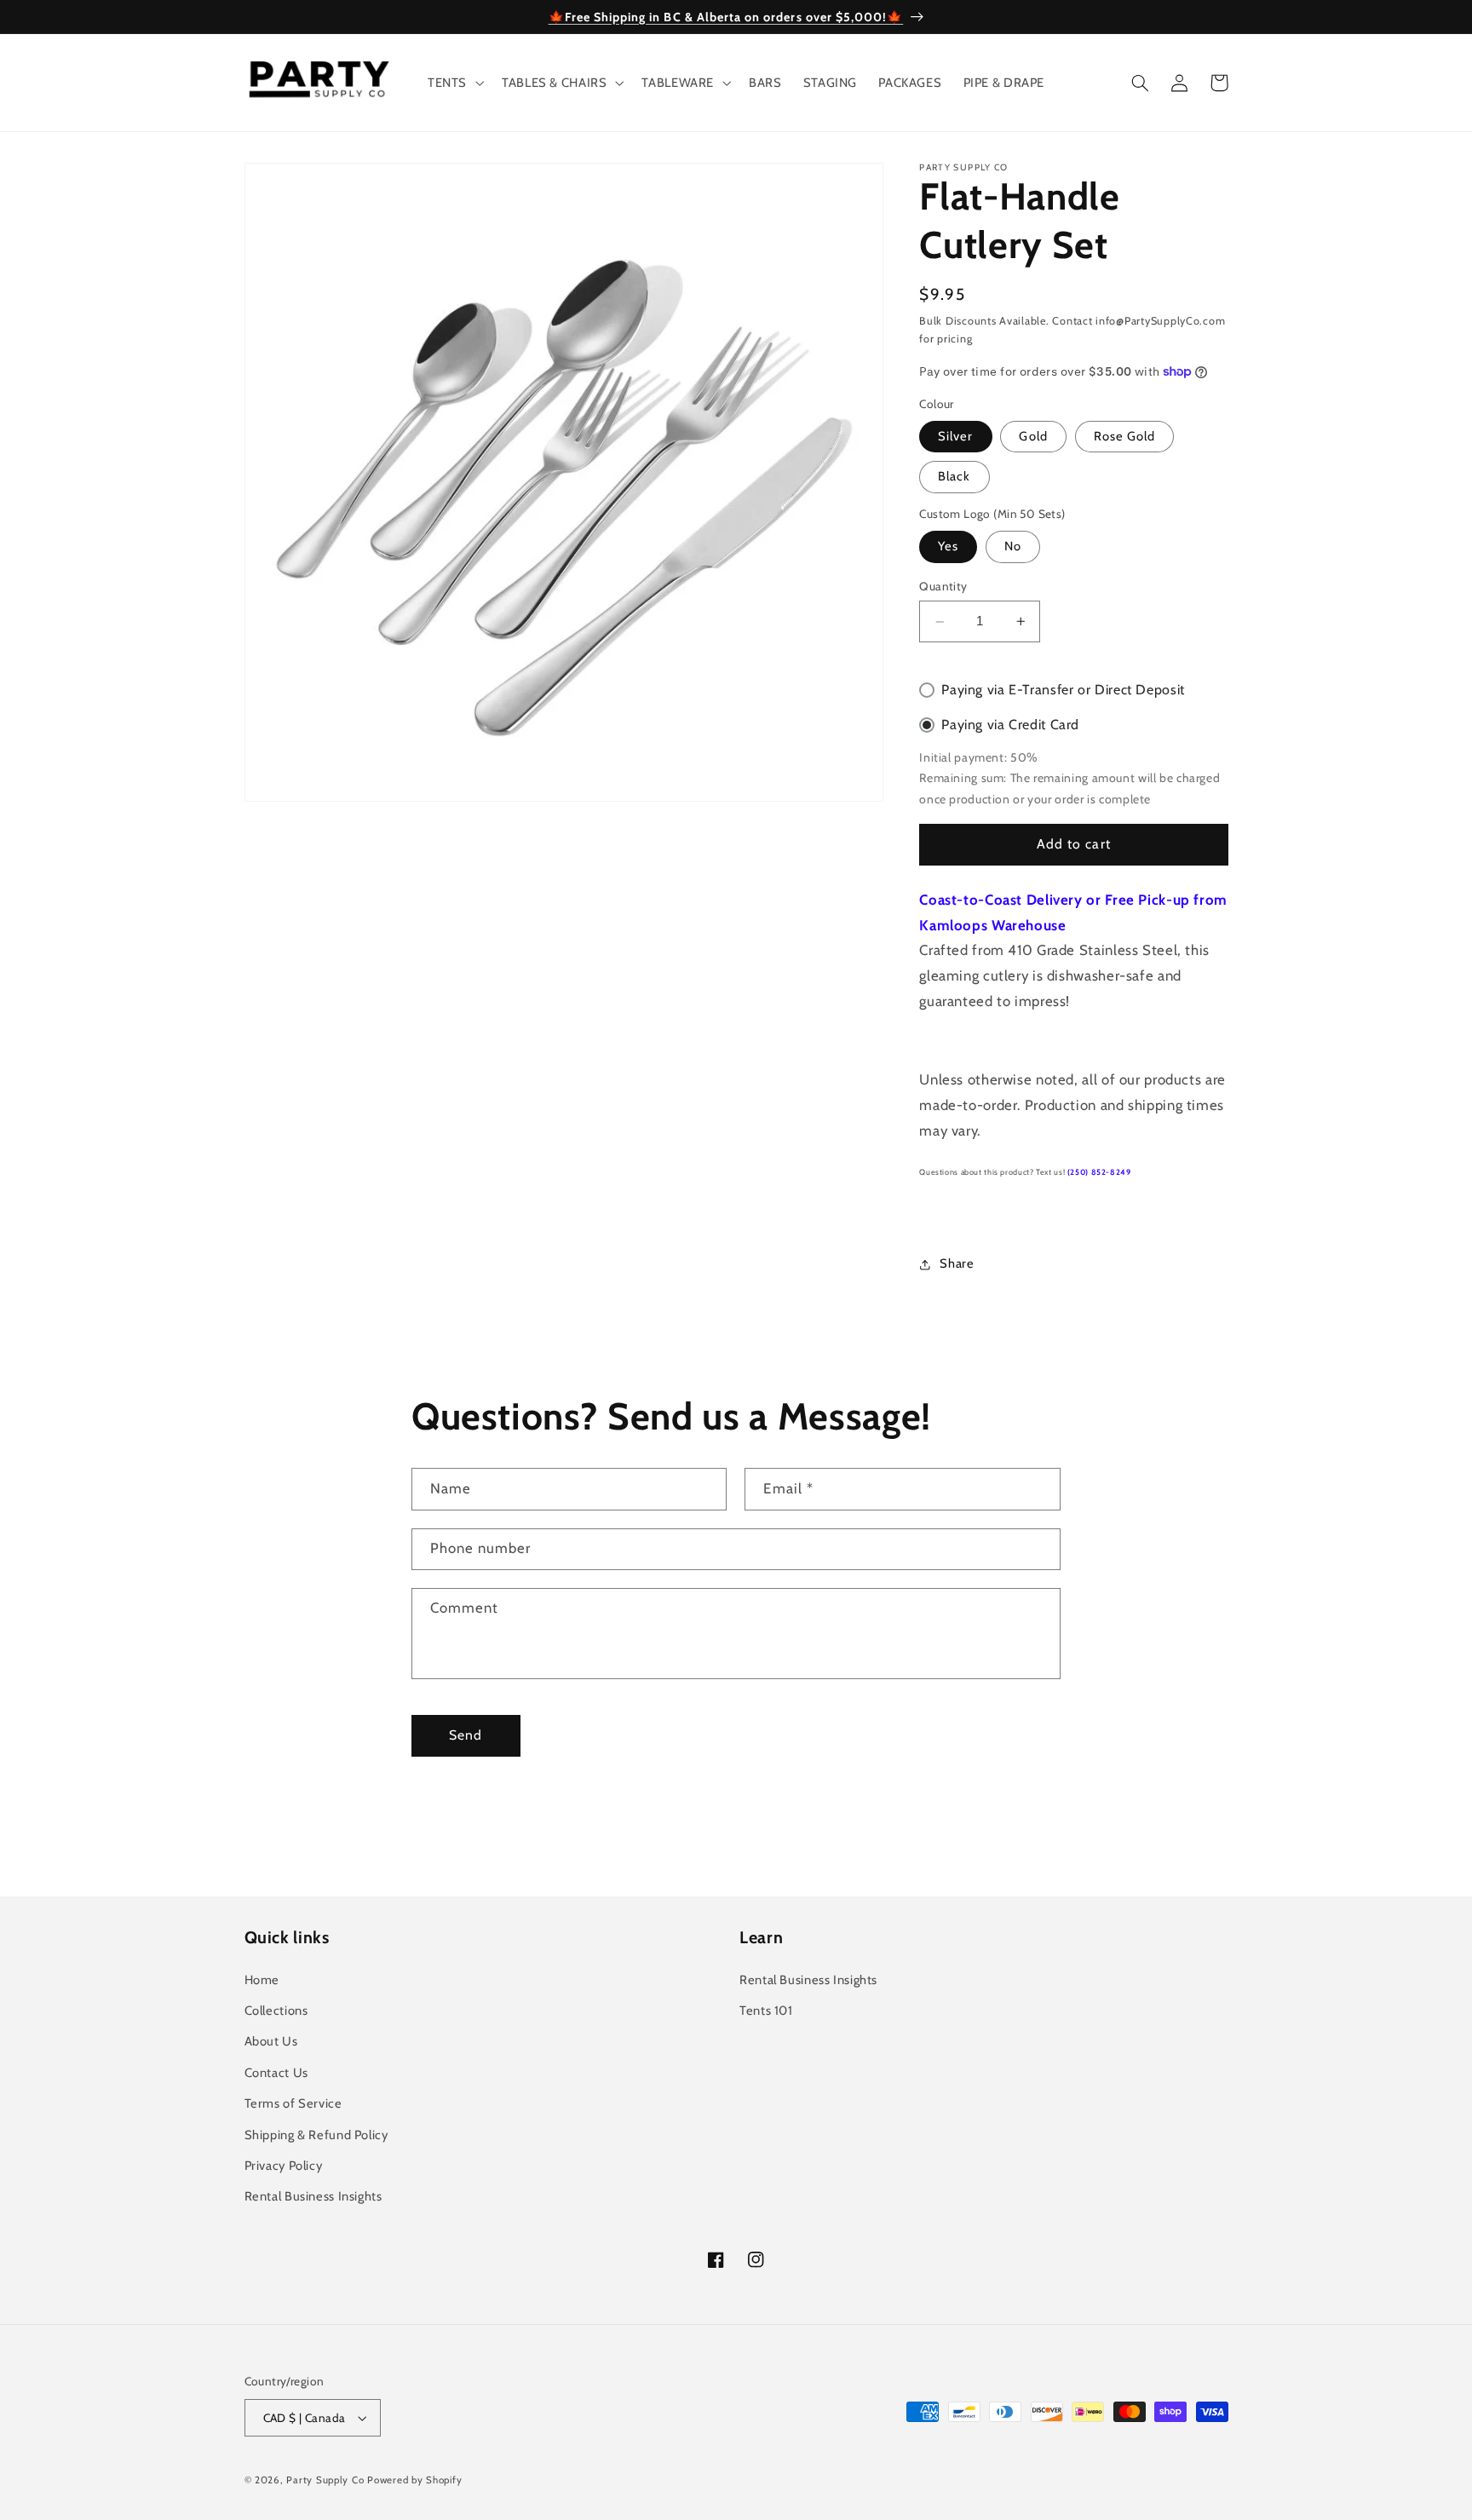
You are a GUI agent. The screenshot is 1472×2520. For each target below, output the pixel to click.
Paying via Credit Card (1010, 725)
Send (466, 1735)
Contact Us (276, 2073)
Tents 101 (766, 2011)
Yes (948, 547)
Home (262, 1980)
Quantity (943, 587)
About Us (271, 2041)
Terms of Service (293, 2103)
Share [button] (957, 1264)
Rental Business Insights (313, 2196)
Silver (955, 436)
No (1013, 547)
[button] (454, 83)
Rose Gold (1124, 436)
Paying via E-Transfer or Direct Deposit (1063, 690)
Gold (1033, 436)
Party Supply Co (325, 2480)
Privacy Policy (284, 2166)
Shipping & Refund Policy (316, 2135)
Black (954, 477)
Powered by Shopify (414, 2480)
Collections (276, 2011)
